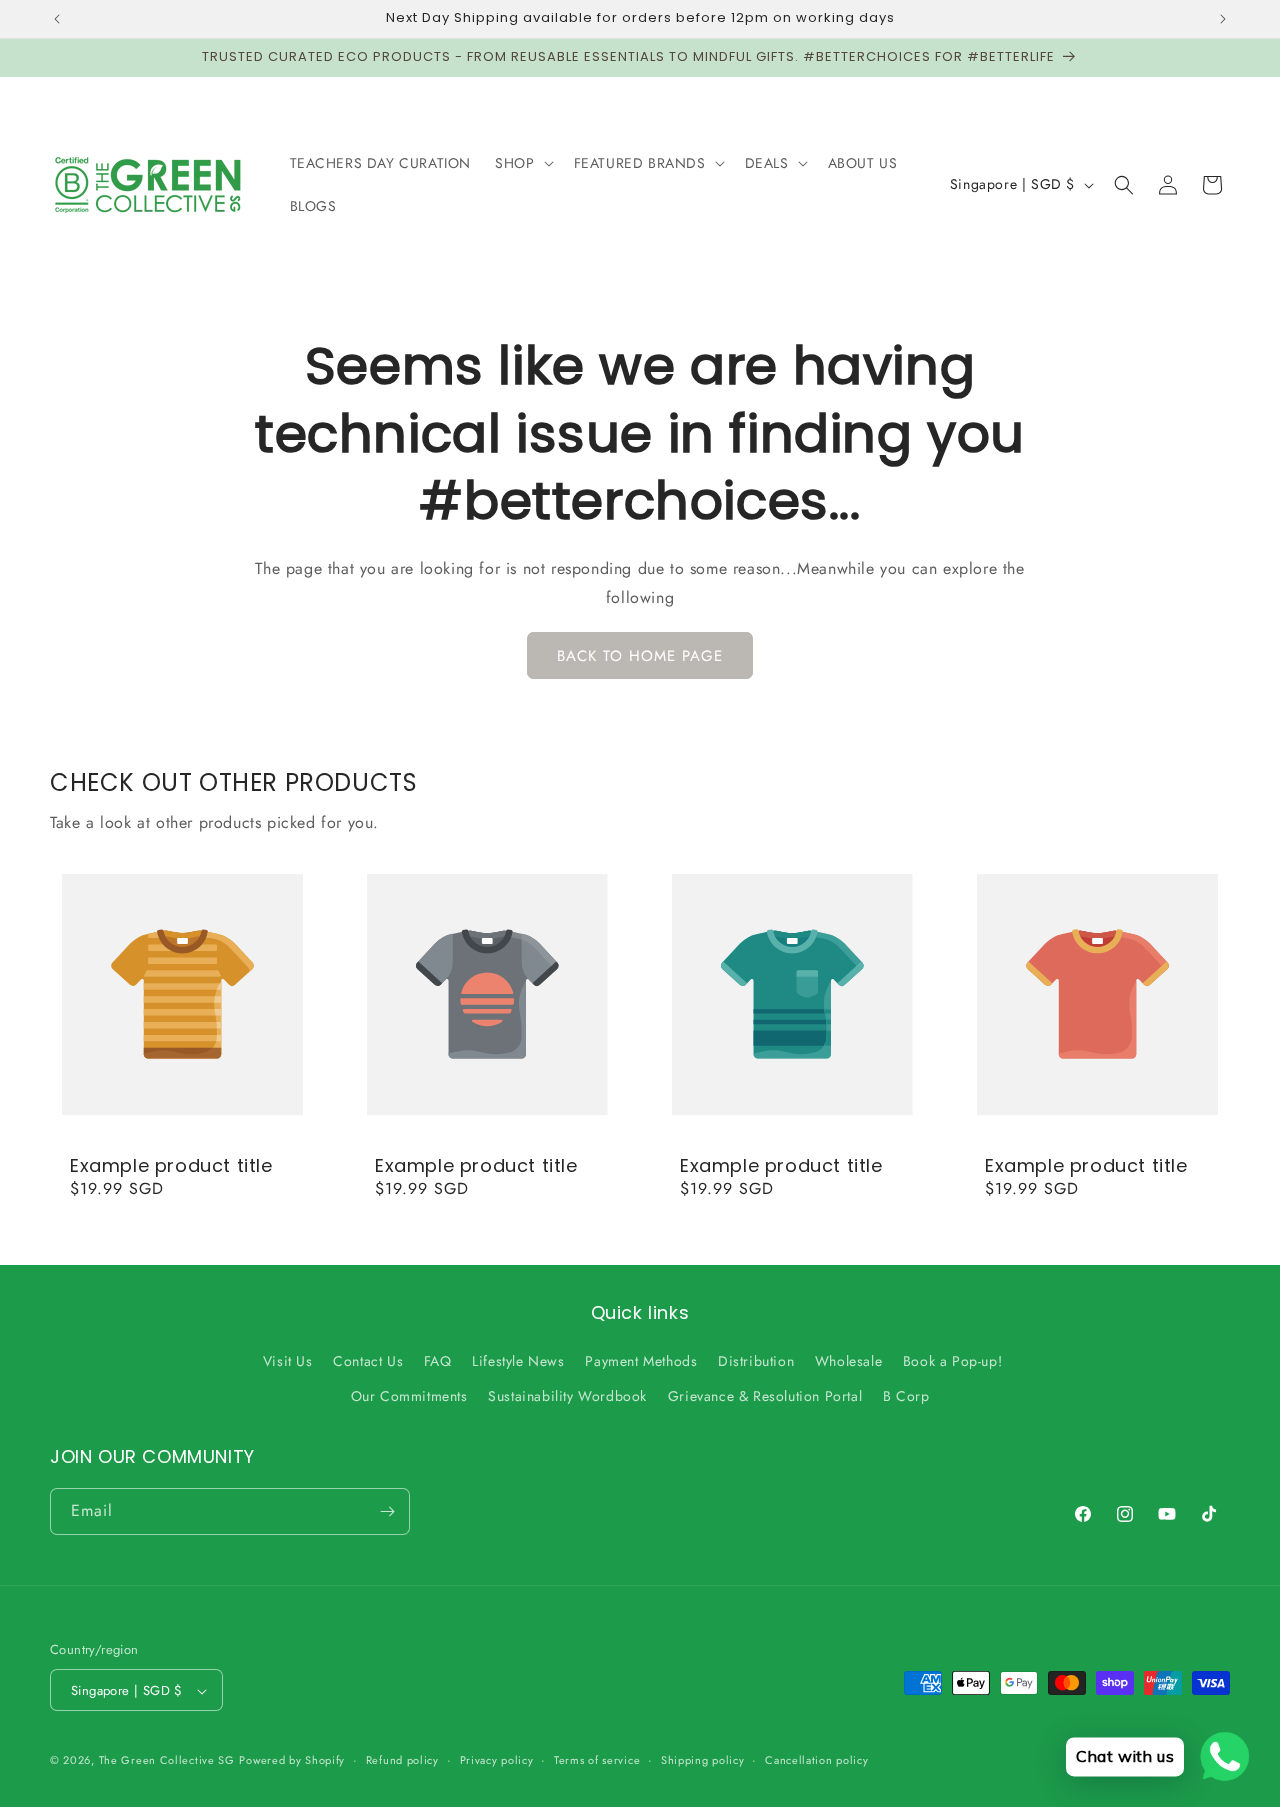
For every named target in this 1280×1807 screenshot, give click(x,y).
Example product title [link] (171, 1165)
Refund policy (402, 1760)
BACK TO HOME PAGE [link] (640, 656)
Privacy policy (497, 1760)
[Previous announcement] (57, 19)
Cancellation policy (816, 1760)
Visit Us (288, 1361)
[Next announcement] (1223, 19)
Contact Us (368, 1361)
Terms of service (597, 1760)
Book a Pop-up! (952, 1361)
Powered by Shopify (292, 1761)
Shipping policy (703, 1760)
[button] (522, 163)
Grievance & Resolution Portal (765, 1397)
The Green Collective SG (167, 1761)
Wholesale (848, 1361)
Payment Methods (641, 1361)
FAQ (438, 1361)
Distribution (756, 1361)
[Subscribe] (387, 1511)
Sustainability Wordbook (567, 1397)
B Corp (906, 1397)
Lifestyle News (518, 1361)
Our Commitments (409, 1397)
